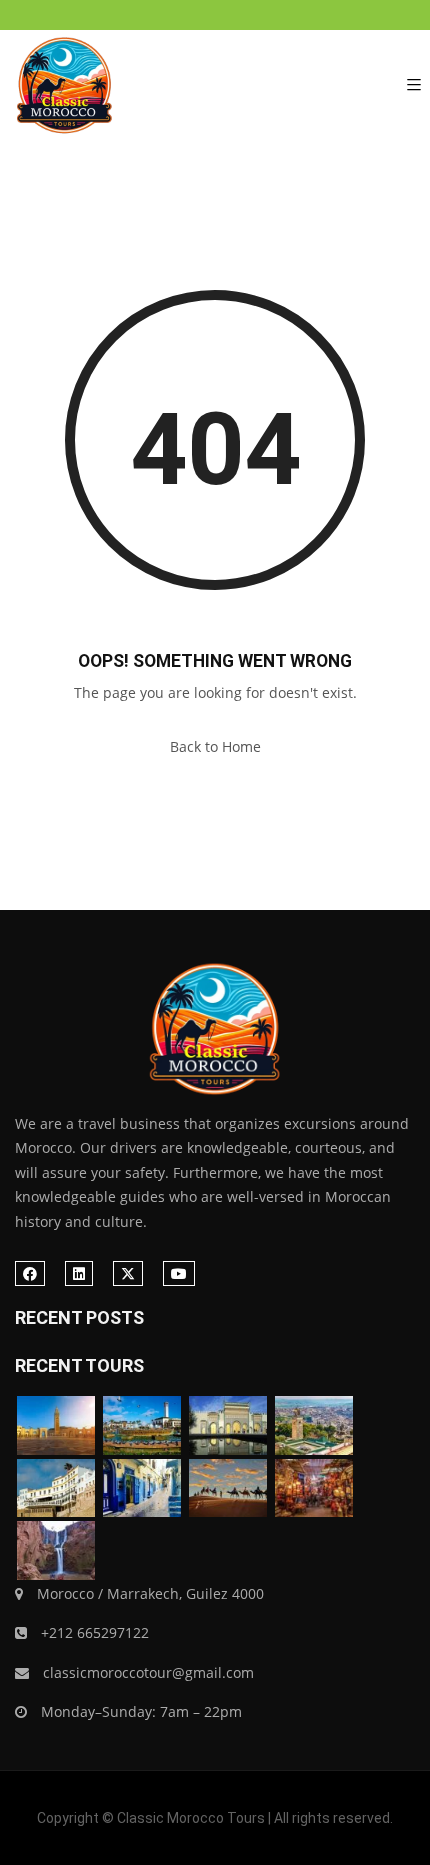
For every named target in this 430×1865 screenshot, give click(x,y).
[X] (128, 1273)
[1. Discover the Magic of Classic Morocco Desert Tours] (65, 85)
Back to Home (215, 746)
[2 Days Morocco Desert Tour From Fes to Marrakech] (314, 1425)
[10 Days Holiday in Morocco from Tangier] (56, 1488)
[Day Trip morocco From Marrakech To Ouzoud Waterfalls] (56, 1550)
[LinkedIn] (79, 1273)
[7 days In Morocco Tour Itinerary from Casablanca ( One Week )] (56, 1425)
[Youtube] (179, 1273)
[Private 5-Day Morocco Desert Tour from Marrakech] (228, 1488)
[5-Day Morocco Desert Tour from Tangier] (142, 1488)
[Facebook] (30, 1273)
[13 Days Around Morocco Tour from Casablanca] (142, 1425)
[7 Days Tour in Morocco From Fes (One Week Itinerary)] (228, 1425)
